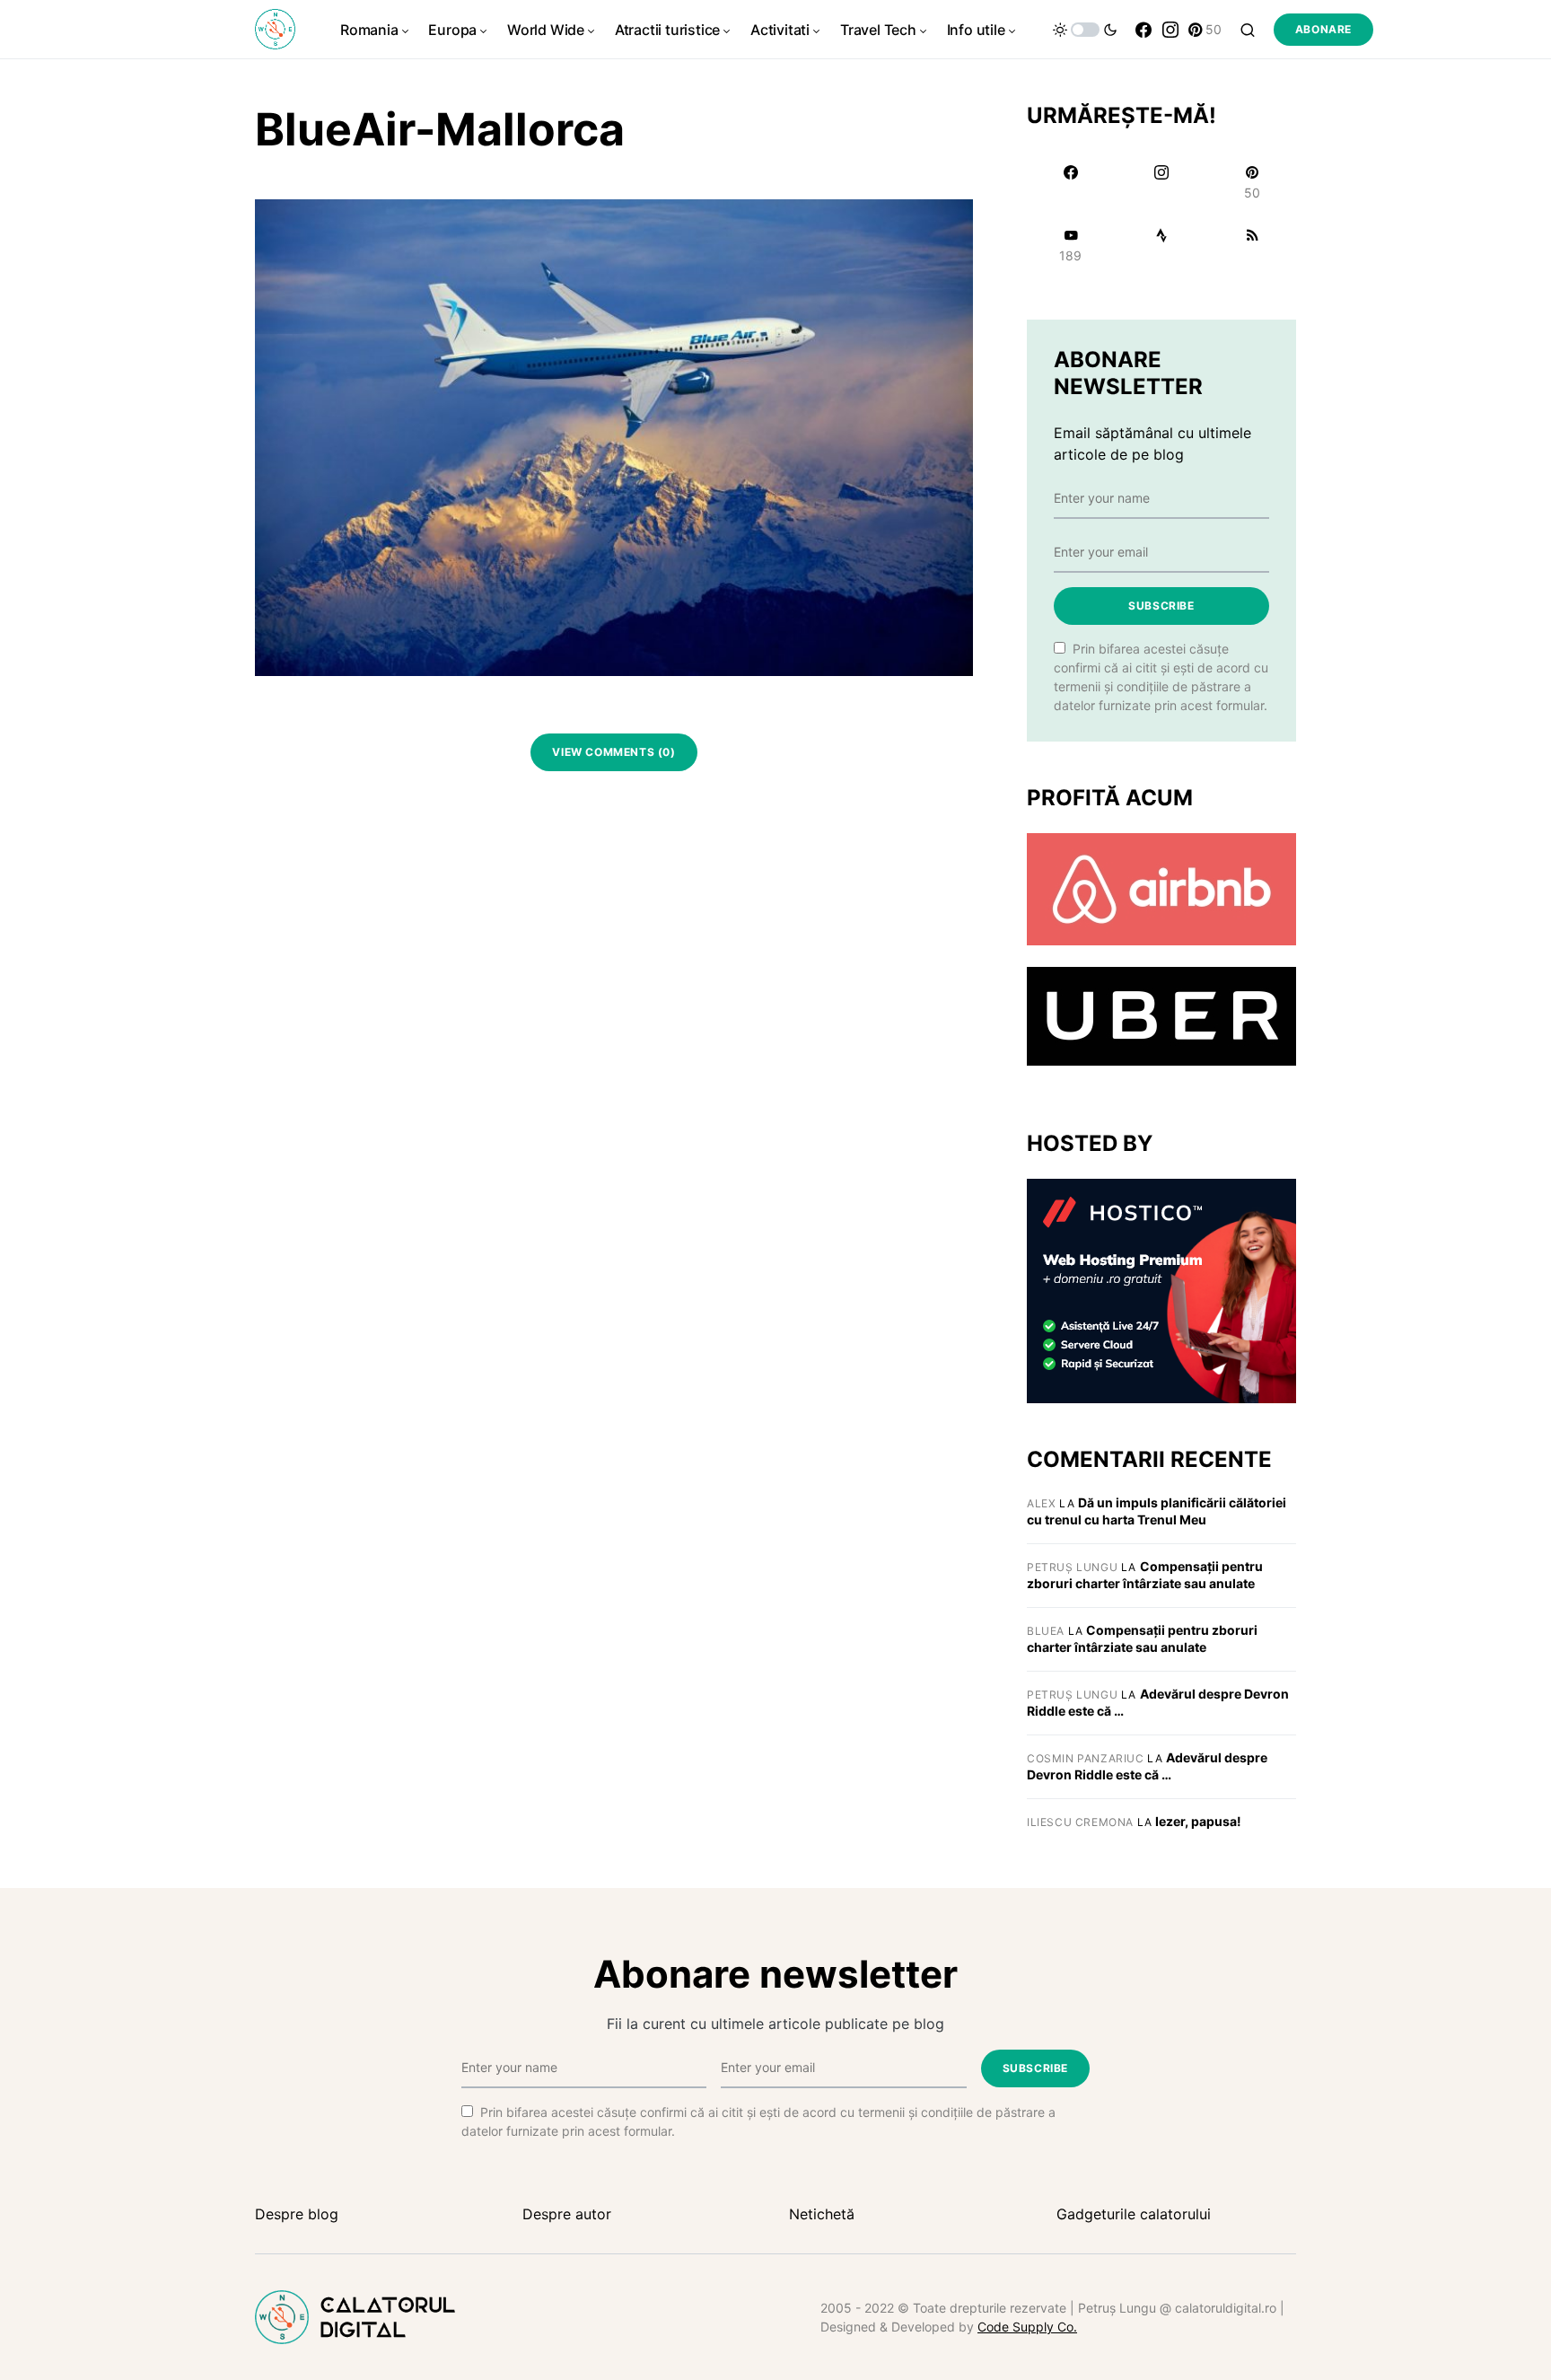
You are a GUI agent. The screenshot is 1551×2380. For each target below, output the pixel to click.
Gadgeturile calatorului (1134, 2214)
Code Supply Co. (1027, 2327)
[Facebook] (1144, 30)
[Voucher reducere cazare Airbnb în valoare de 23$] (1161, 888)
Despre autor (567, 2214)
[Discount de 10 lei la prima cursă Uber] (1161, 1015)
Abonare (1323, 29)
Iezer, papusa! (1198, 1821)
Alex (1041, 1503)
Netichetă (822, 2214)
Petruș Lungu (1072, 1567)
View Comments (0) (613, 752)
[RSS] (1253, 245)
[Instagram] (1170, 30)
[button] (1085, 30)
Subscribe (1161, 606)
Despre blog (297, 2214)
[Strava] (1161, 245)
